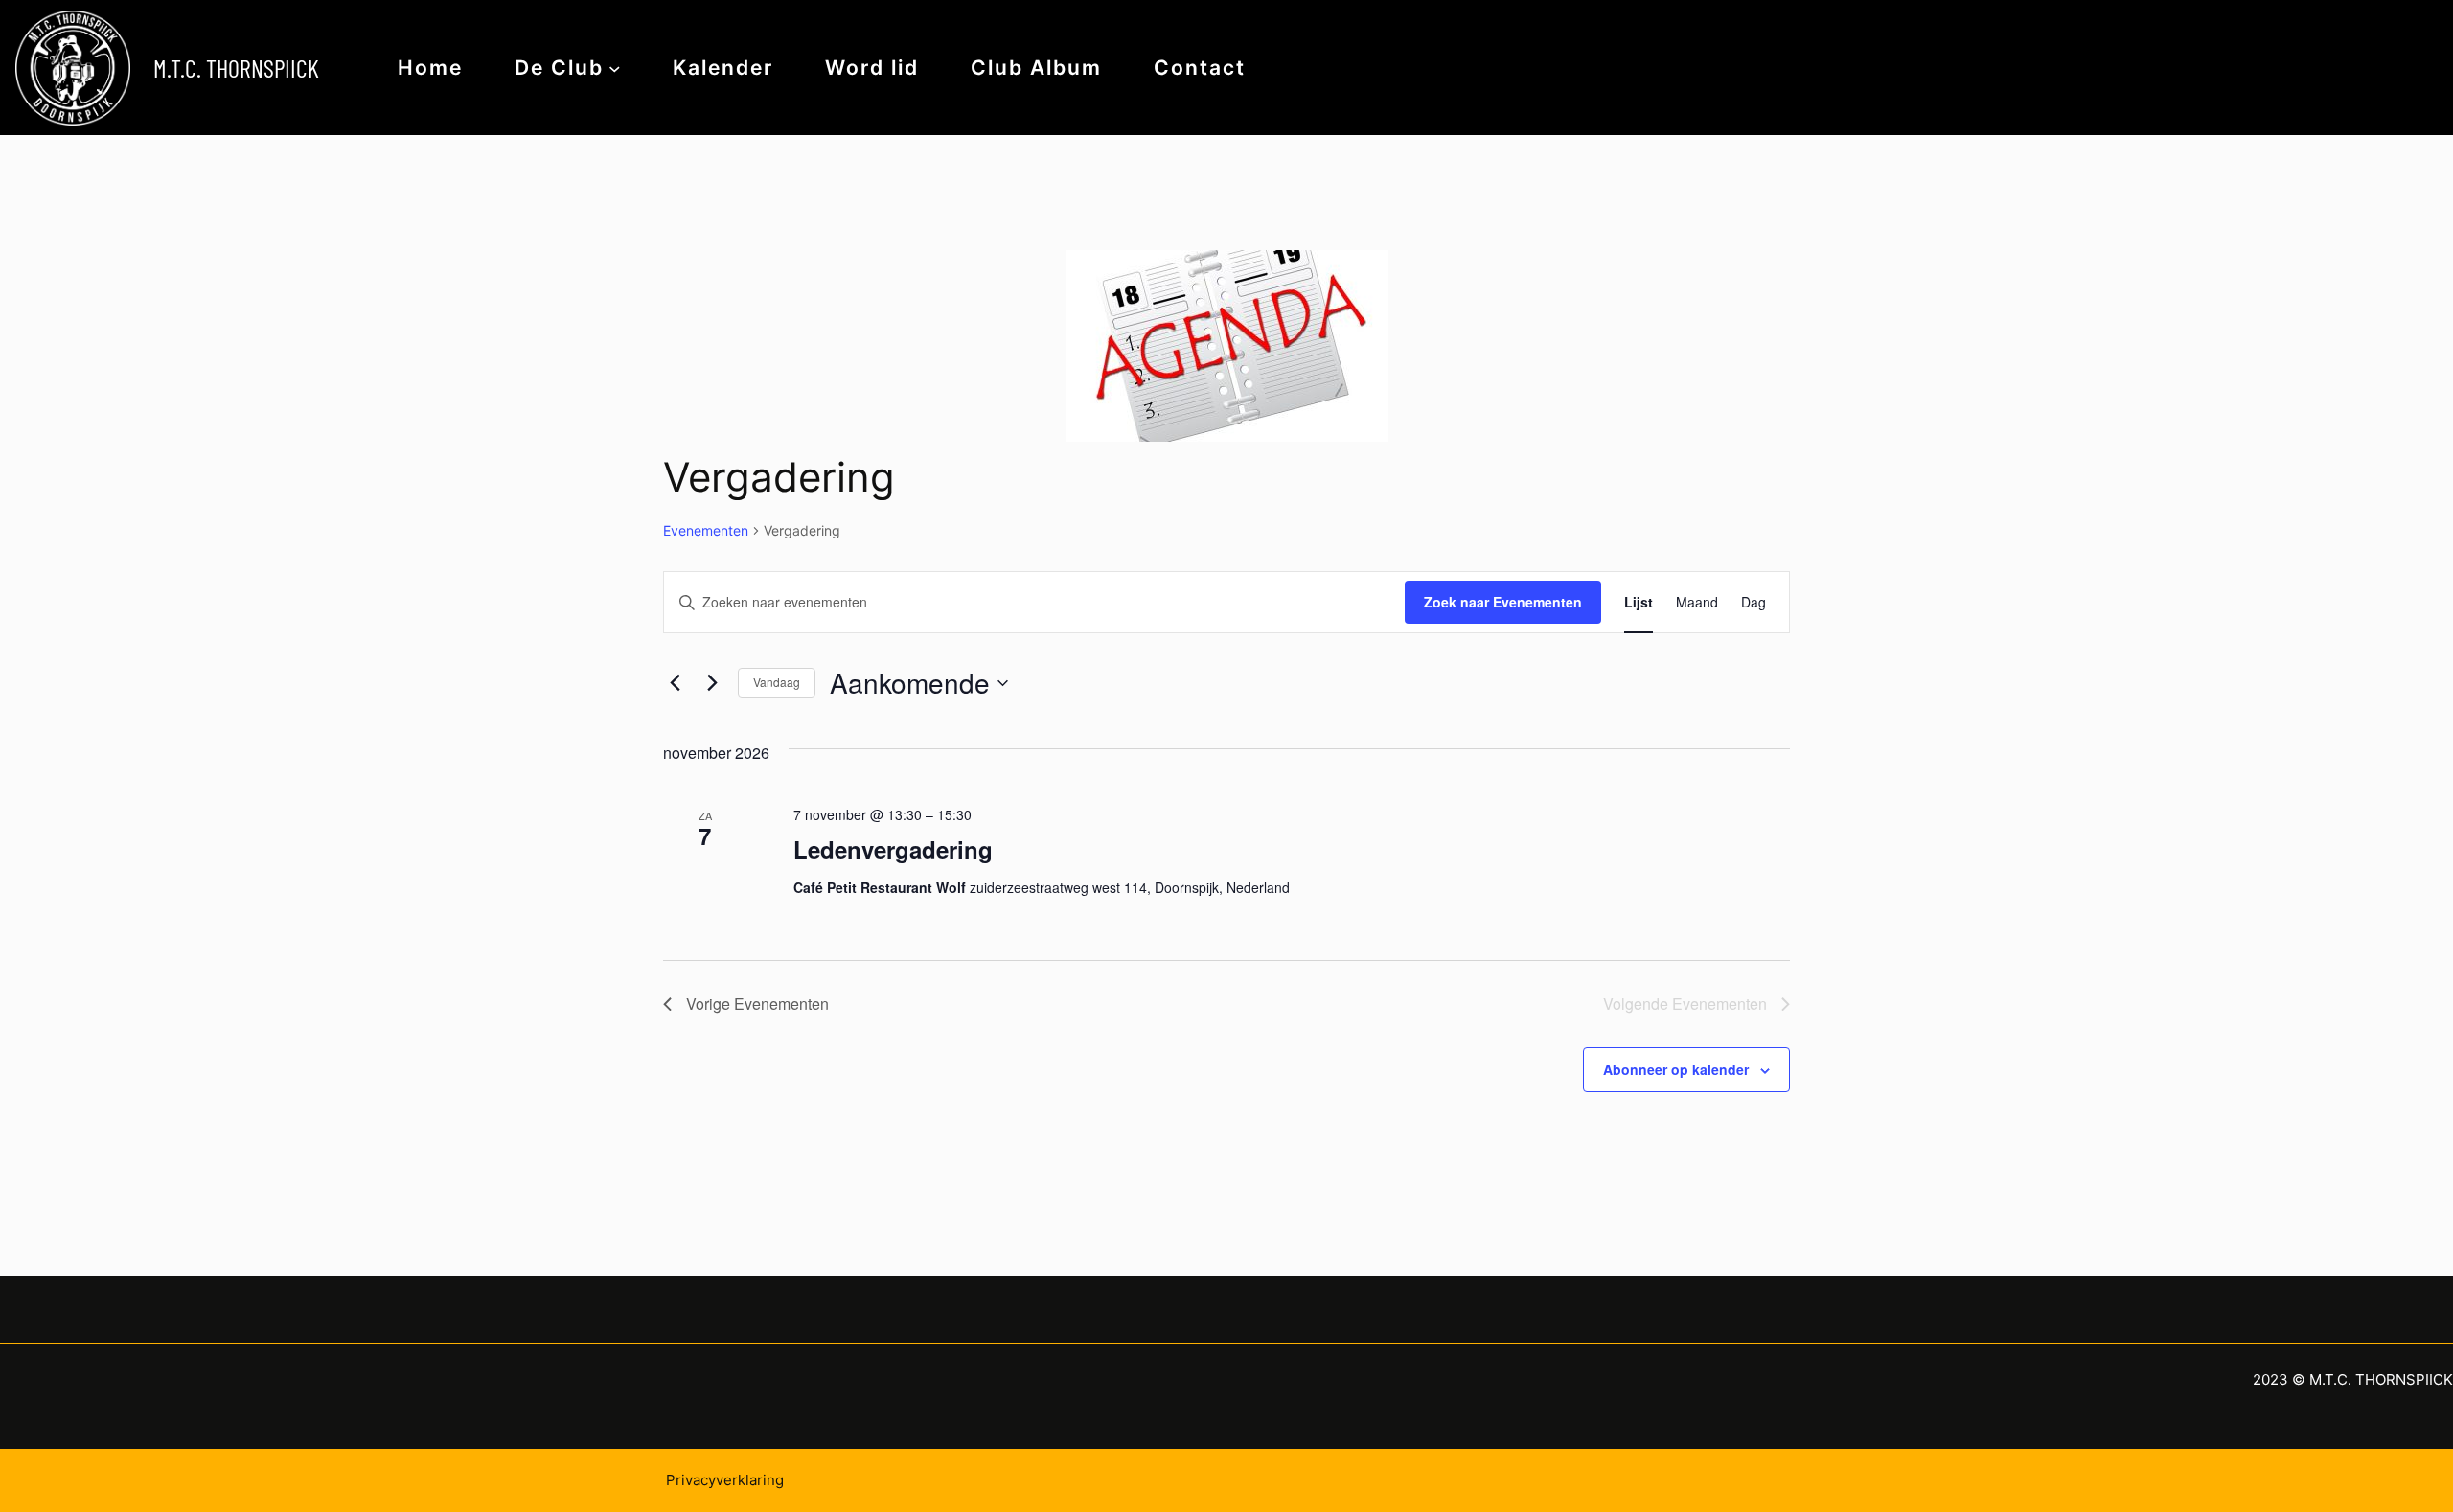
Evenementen (706, 530)
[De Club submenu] (615, 68)
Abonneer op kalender (1676, 1069)
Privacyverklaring (725, 1480)
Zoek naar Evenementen (1503, 602)
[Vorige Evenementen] (675, 683)
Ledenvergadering (893, 849)
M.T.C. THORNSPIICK (236, 68)
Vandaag (777, 682)
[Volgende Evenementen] (712, 683)
